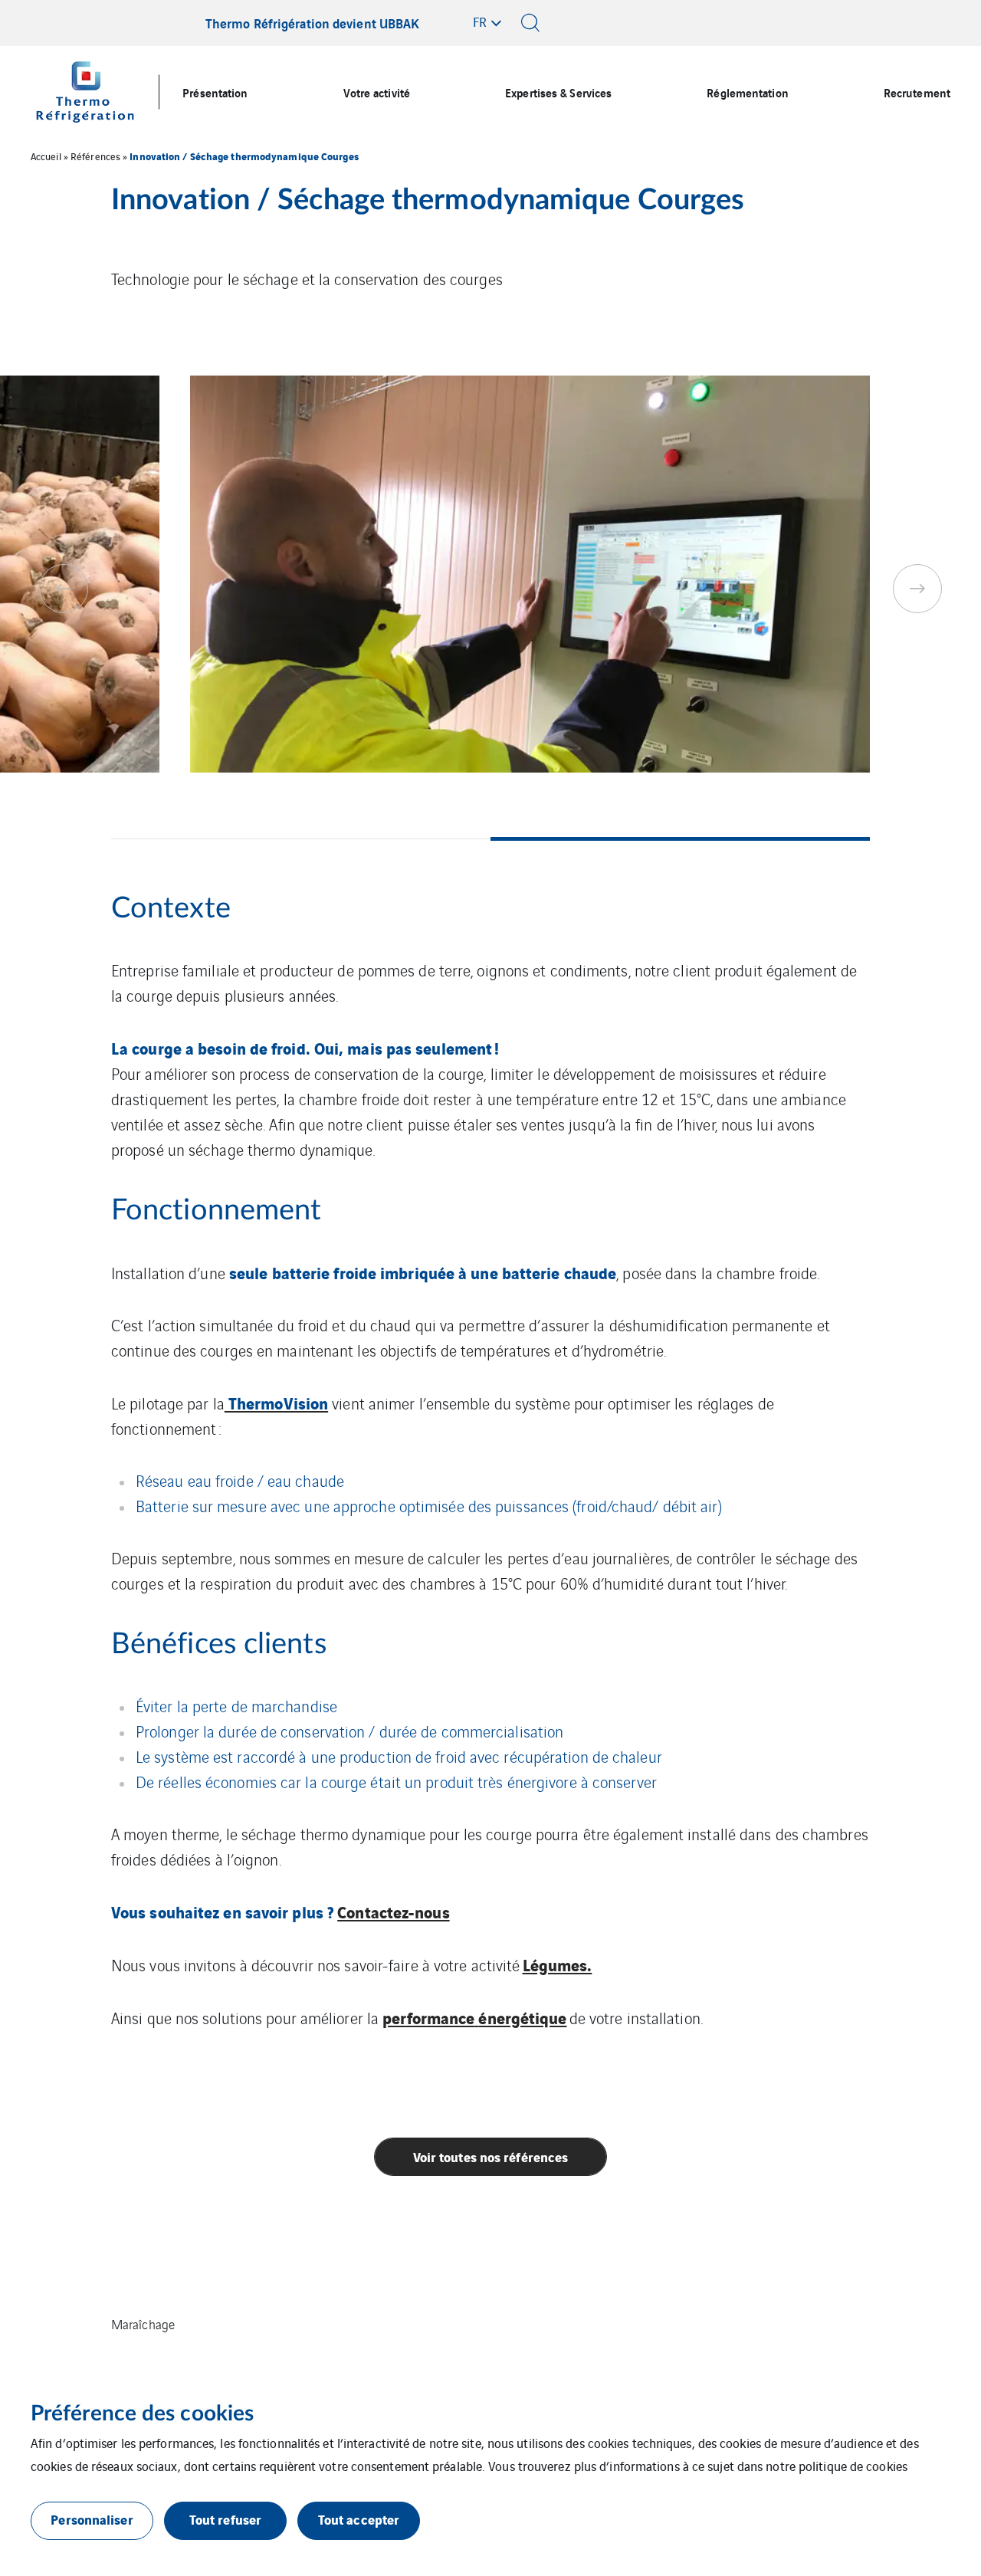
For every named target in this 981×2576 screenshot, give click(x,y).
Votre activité (377, 92)
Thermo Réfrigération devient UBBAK (312, 23)
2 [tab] (680, 839)
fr (480, 21)
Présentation (215, 92)
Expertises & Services (558, 92)
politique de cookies (853, 2466)
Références (95, 156)
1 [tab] (301, 839)
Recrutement (917, 92)
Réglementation (747, 92)
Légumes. (558, 1964)
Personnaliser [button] (92, 2519)
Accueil (46, 156)
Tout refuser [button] (225, 2519)
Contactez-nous (393, 1911)
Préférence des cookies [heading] (142, 2414)
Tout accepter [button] (359, 2519)
